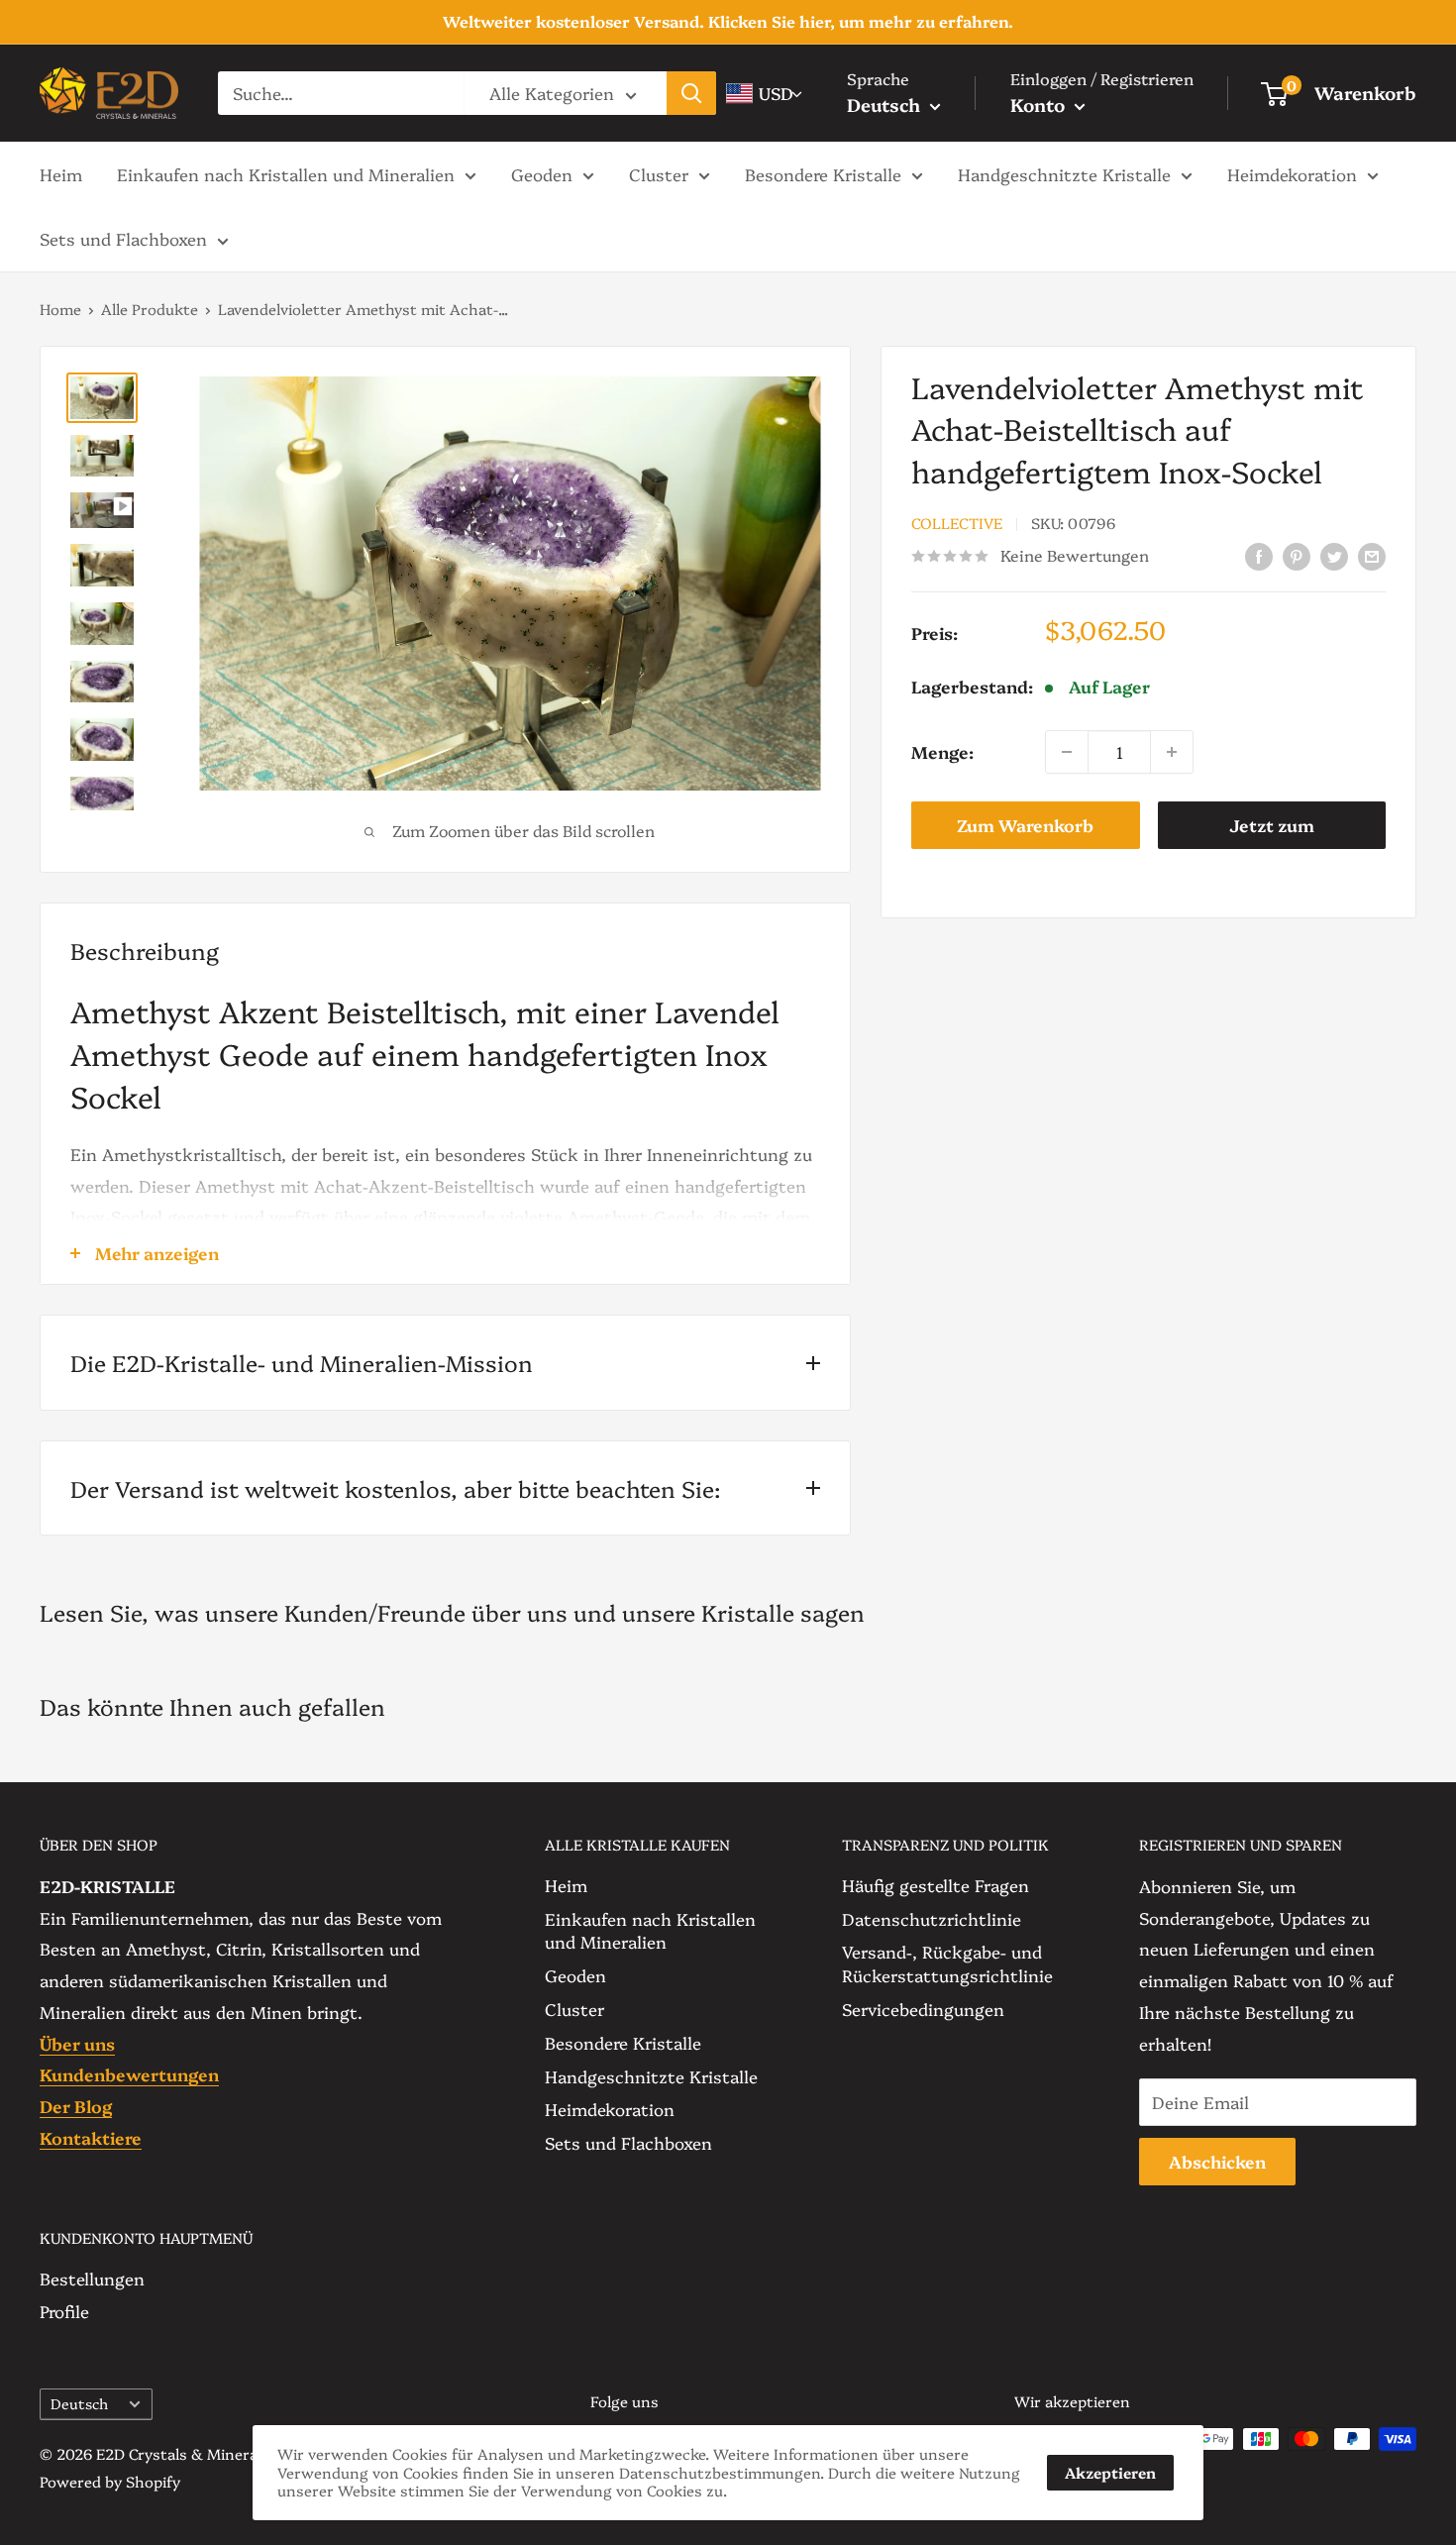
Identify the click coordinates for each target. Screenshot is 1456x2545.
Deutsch (79, 2403)
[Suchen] (691, 93)
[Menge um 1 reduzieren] (1067, 752)
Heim (61, 173)
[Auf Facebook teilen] (1259, 554)
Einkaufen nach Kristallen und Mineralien (286, 173)
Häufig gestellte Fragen (936, 1885)
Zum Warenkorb (1025, 825)
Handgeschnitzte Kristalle (1064, 173)
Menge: (942, 751)
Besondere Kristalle (823, 173)
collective (957, 524)
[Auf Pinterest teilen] (1297, 554)
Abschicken (1217, 2161)
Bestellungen (92, 2278)
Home (60, 309)
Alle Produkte (150, 309)
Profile (64, 2311)
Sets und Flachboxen (123, 238)
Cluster (659, 173)
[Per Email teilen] (1372, 554)
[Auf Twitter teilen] (1334, 554)
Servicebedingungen (923, 2009)
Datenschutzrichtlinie (932, 1918)
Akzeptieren (1110, 2472)
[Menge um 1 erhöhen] (1172, 752)
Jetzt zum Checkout (1272, 831)
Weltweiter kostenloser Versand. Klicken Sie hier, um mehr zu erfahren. (728, 21)
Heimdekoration (1292, 173)
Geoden (542, 173)
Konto (1040, 105)
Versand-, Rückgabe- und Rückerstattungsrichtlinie (947, 1963)
